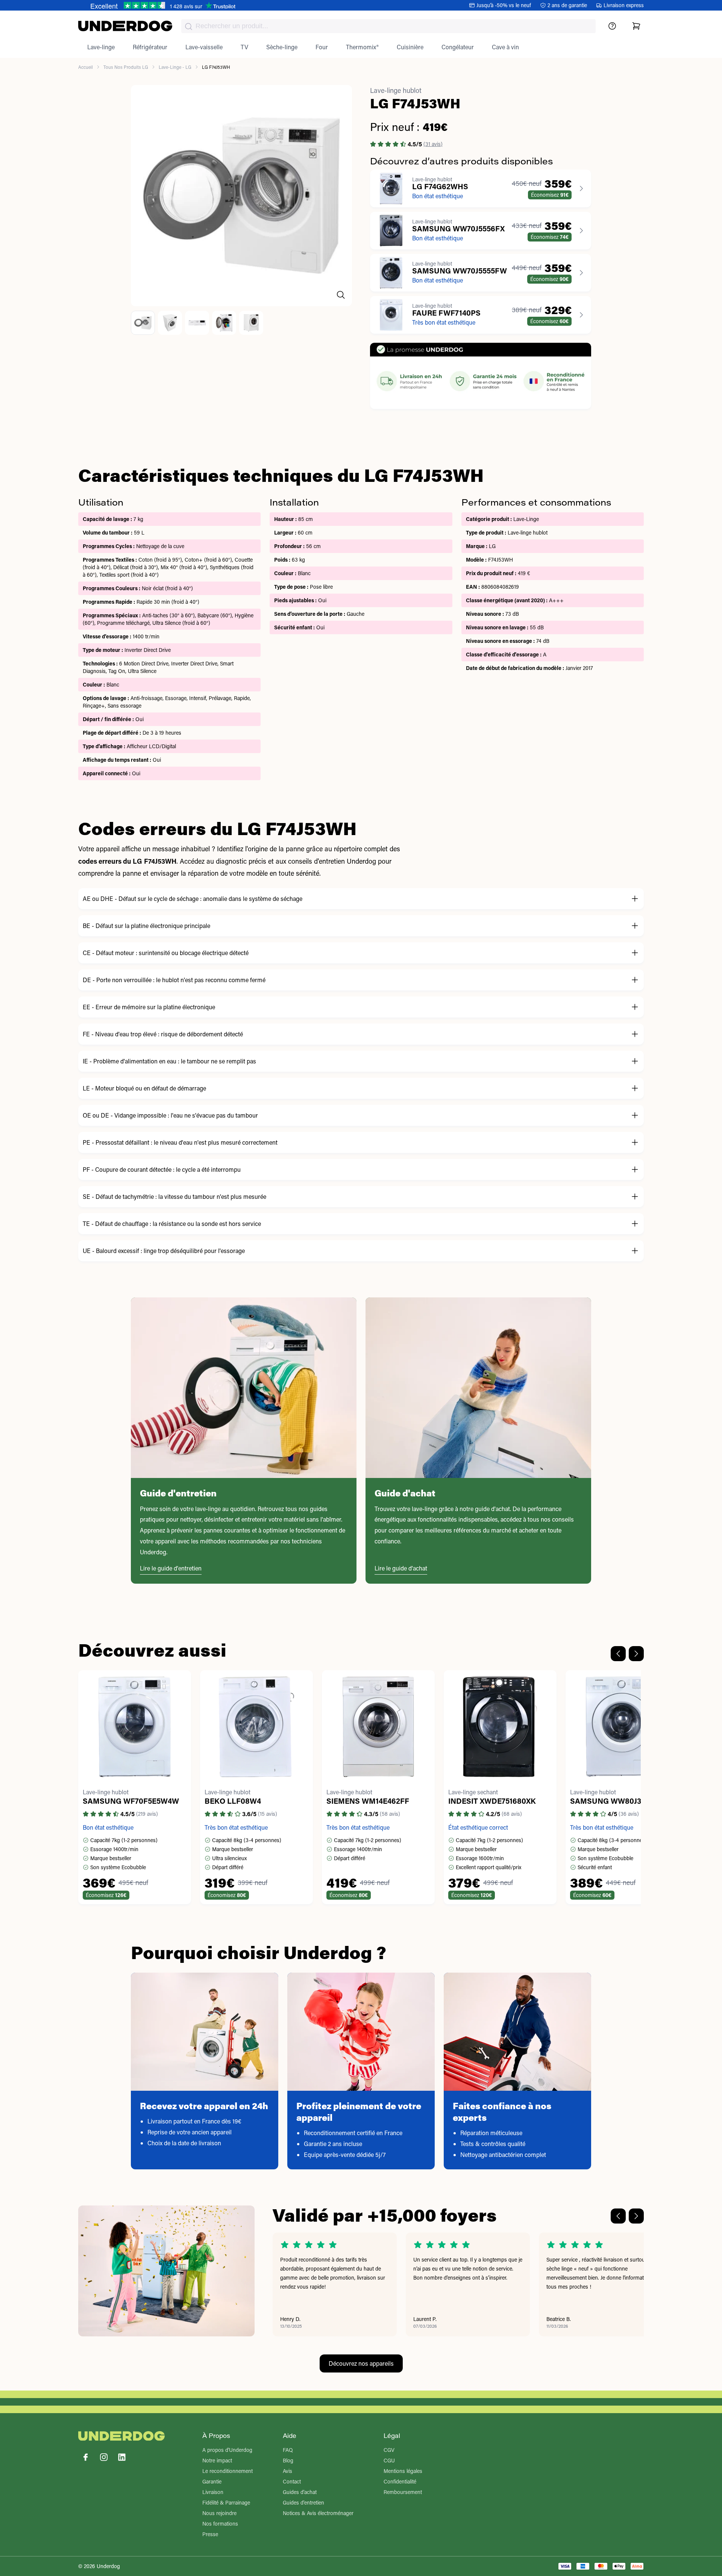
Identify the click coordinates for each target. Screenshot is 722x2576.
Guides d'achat (300, 2492)
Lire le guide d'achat (401, 1568)
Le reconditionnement (228, 2471)
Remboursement (403, 2492)
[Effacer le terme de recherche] (582, 32)
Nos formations (220, 2524)
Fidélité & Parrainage (226, 2502)
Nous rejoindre (219, 2513)
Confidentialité (400, 2481)
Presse (210, 2534)
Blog (288, 2460)
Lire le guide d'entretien (171, 1568)
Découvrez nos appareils (361, 2363)
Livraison (213, 2492)
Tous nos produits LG (126, 67)
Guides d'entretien (303, 2502)
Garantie (212, 2481)
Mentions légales (403, 2471)
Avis (287, 2471)
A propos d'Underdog (227, 2450)
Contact (292, 2481)
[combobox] (388, 26)
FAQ (288, 2450)
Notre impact (217, 2460)
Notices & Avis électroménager (318, 2513)
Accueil (86, 67)
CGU (389, 2460)
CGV (389, 2450)
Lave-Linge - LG (175, 67)
